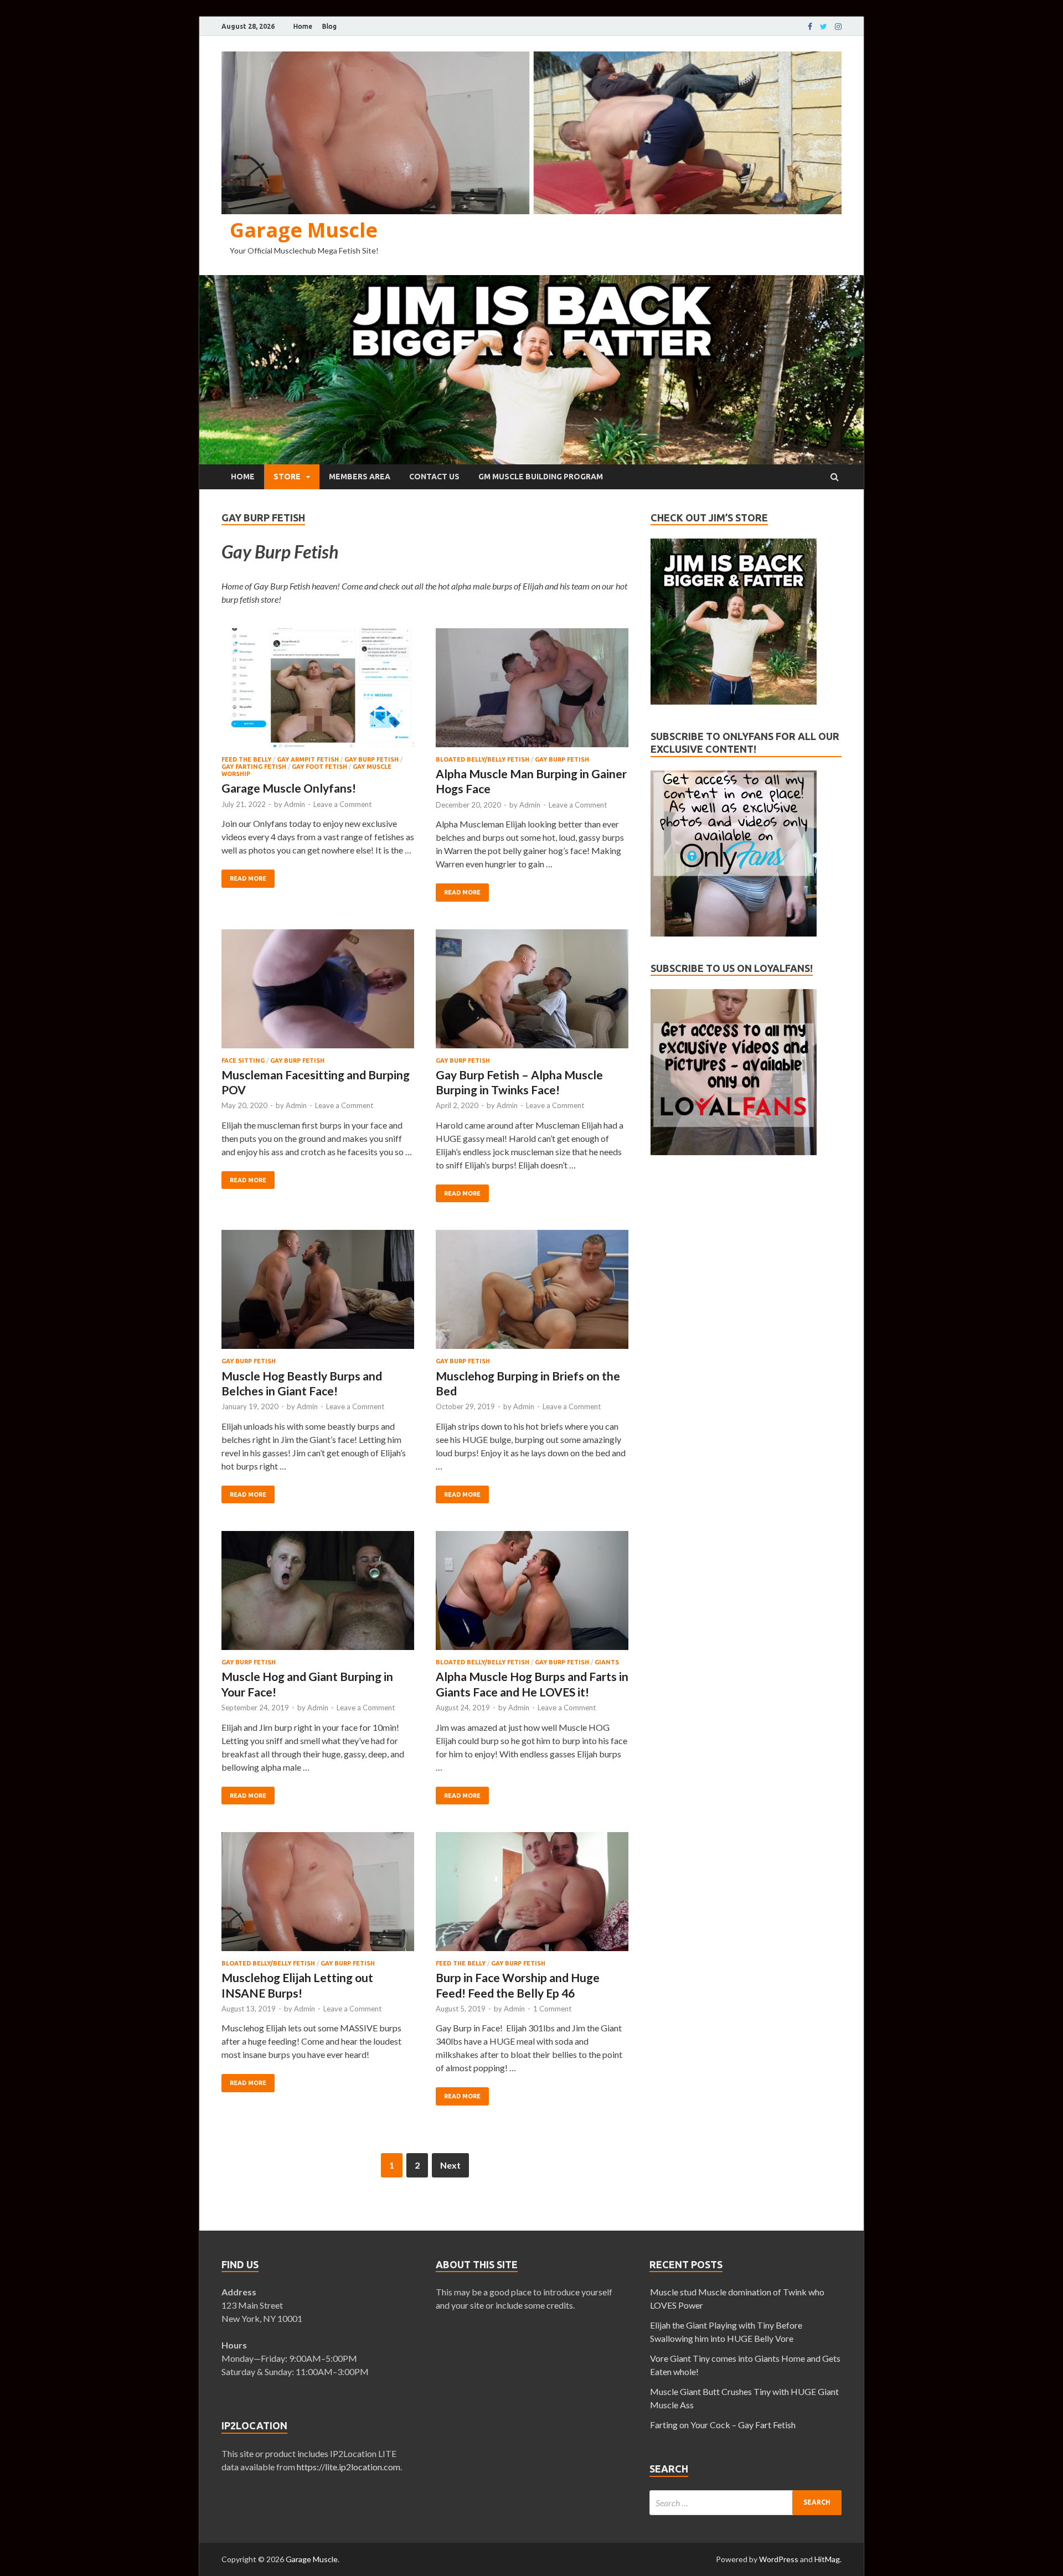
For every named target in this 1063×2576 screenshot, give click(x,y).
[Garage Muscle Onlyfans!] (318, 692)
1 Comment (552, 2009)
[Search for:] (745, 2503)
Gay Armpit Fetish (308, 759)
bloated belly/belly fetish (483, 759)
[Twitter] (824, 27)
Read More (248, 878)
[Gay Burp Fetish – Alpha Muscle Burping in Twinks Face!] (532, 993)
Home (303, 26)
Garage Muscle (304, 230)
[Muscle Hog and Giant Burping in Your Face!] (318, 1595)
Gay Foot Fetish (319, 767)
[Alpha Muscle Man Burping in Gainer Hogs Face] (532, 692)
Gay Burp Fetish (371, 759)
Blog (329, 26)
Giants (607, 1662)
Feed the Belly (246, 759)
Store (287, 477)
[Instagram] (838, 27)
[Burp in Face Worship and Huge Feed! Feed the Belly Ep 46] (532, 1896)
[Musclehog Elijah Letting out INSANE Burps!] (318, 1896)
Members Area (360, 477)
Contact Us (434, 477)
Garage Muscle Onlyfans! (289, 788)
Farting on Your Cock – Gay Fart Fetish (723, 2425)
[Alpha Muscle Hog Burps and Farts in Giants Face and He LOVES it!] (532, 1595)
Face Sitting (243, 1061)
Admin (295, 804)
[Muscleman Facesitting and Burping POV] (318, 993)
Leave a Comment (342, 804)
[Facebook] (810, 27)
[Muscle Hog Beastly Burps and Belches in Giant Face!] (318, 1294)
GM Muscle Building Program (541, 477)
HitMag (827, 2559)
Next (450, 2165)
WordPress (779, 2559)
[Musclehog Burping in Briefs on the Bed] (532, 1294)
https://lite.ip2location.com (349, 2467)
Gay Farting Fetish (254, 767)
